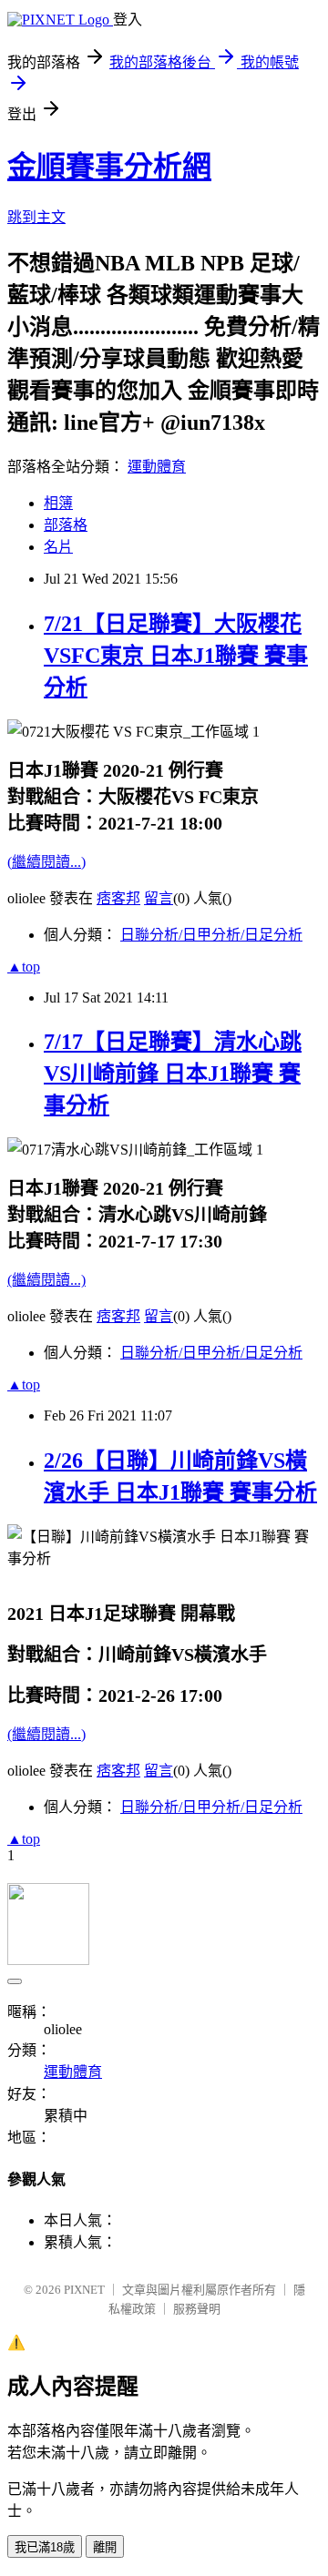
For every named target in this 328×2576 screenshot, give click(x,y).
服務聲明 (197, 2309)
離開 (105, 2547)
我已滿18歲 (45, 2547)
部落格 (66, 525)
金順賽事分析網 (109, 167)
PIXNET (84, 2290)
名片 (58, 547)
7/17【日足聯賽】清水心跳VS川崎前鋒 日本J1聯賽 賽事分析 (173, 1074)
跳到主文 (36, 217)
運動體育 (157, 467)
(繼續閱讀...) (46, 862)
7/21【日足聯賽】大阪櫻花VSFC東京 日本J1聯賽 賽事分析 (176, 656)
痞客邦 (118, 898)
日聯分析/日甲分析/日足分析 (211, 935)
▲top (24, 967)
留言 (159, 898)
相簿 (58, 503)
